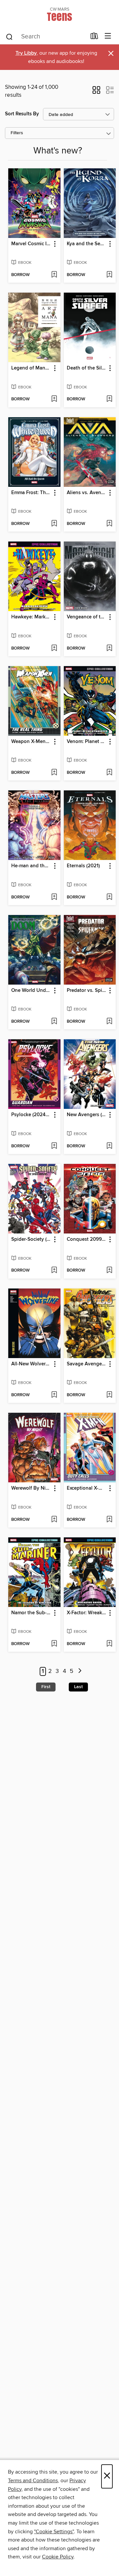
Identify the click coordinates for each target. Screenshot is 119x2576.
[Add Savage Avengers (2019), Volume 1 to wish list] (109, 1395)
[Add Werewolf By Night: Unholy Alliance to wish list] (54, 1520)
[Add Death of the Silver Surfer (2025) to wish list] (109, 399)
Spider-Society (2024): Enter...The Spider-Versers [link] (31, 1239)
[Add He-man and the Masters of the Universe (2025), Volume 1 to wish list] (54, 897)
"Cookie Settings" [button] (54, 2532)
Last (78, 1687)
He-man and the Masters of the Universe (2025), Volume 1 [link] (31, 866)
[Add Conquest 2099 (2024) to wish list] (109, 1271)
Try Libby (26, 53)
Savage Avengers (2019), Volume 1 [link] (87, 1364)
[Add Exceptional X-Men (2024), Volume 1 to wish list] (109, 1520)
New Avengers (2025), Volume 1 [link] (87, 1115)
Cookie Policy (58, 2557)
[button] (96, 92)
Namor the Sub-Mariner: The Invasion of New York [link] (31, 1613)
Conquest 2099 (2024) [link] (87, 1239)
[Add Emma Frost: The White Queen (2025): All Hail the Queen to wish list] (54, 524)
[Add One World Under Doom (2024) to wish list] (54, 1022)
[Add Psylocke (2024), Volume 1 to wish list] (54, 1146)
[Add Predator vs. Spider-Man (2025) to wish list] (109, 1022)
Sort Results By (22, 114)
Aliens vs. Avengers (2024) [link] (87, 493)
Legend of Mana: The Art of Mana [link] (31, 368)
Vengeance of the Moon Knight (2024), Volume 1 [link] (87, 617)
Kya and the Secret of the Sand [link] (87, 244)
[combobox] (46, 37)
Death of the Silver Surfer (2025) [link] (87, 368)
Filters (17, 133)
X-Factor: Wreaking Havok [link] (87, 1613)
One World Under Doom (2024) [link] (31, 991)
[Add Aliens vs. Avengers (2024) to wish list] (109, 524)
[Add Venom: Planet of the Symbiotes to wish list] (109, 773)
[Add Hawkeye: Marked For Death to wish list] (54, 649)
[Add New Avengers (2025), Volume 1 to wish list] (109, 1146)
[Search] (9, 36)
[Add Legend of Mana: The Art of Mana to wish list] (54, 399)
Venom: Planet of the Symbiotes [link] (87, 742)
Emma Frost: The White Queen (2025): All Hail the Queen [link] (31, 493)
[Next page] (80, 1671)
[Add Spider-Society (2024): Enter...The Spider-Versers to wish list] (54, 1271)
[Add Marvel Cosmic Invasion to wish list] (54, 275)
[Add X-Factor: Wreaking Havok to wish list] (109, 1644)
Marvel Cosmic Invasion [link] (31, 244)
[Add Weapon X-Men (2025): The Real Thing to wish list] (54, 773)
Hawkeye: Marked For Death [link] (31, 617)
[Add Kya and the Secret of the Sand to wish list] (109, 275)
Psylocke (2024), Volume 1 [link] (31, 1115)
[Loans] (94, 37)
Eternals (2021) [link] (83, 866)
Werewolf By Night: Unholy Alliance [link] (31, 1488)
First (46, 1687)
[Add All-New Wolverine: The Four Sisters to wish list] (54, 1395)
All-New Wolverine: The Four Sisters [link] (31, 1364)
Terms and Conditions (33, 2481)
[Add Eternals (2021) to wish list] (109, 897)
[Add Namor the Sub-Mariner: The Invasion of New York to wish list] (54, 1644)
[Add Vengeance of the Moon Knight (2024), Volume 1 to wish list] (109, 649)
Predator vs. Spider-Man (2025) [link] (87, 991)
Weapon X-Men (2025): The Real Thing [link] (31, 742)
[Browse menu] (108, 36)
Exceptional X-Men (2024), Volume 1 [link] (87, 1488)
